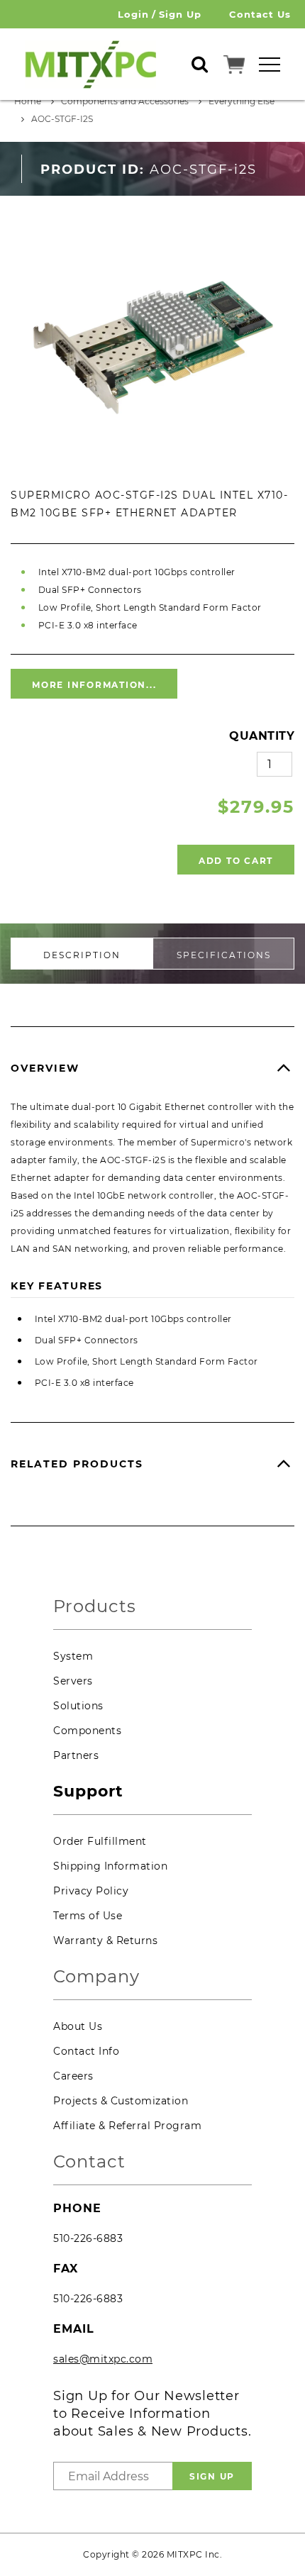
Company (96, 1977)
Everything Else (242, 101)
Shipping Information (110, 1866)
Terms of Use (88, 1916)
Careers (73, 2076)
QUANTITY (262, 736)
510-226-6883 (88, 2238)
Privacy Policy (91, 1891)
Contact (89, 2162)
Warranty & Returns (105, 1941)
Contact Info (86, 2051)
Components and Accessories (125, 101)
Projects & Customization (121, 2101)
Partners (76, 1755)
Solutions (78, 1706)
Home (28, 101)
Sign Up (180, 14)
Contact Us (260, 14)
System (73, 1656)
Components (87, 1731)
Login (133, 14)
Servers (73, 1681)
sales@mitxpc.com (103, 2359)
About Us (78, 2026)
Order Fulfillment (100, 1841)
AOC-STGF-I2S (62, 119)
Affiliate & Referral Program (127, 2126)
